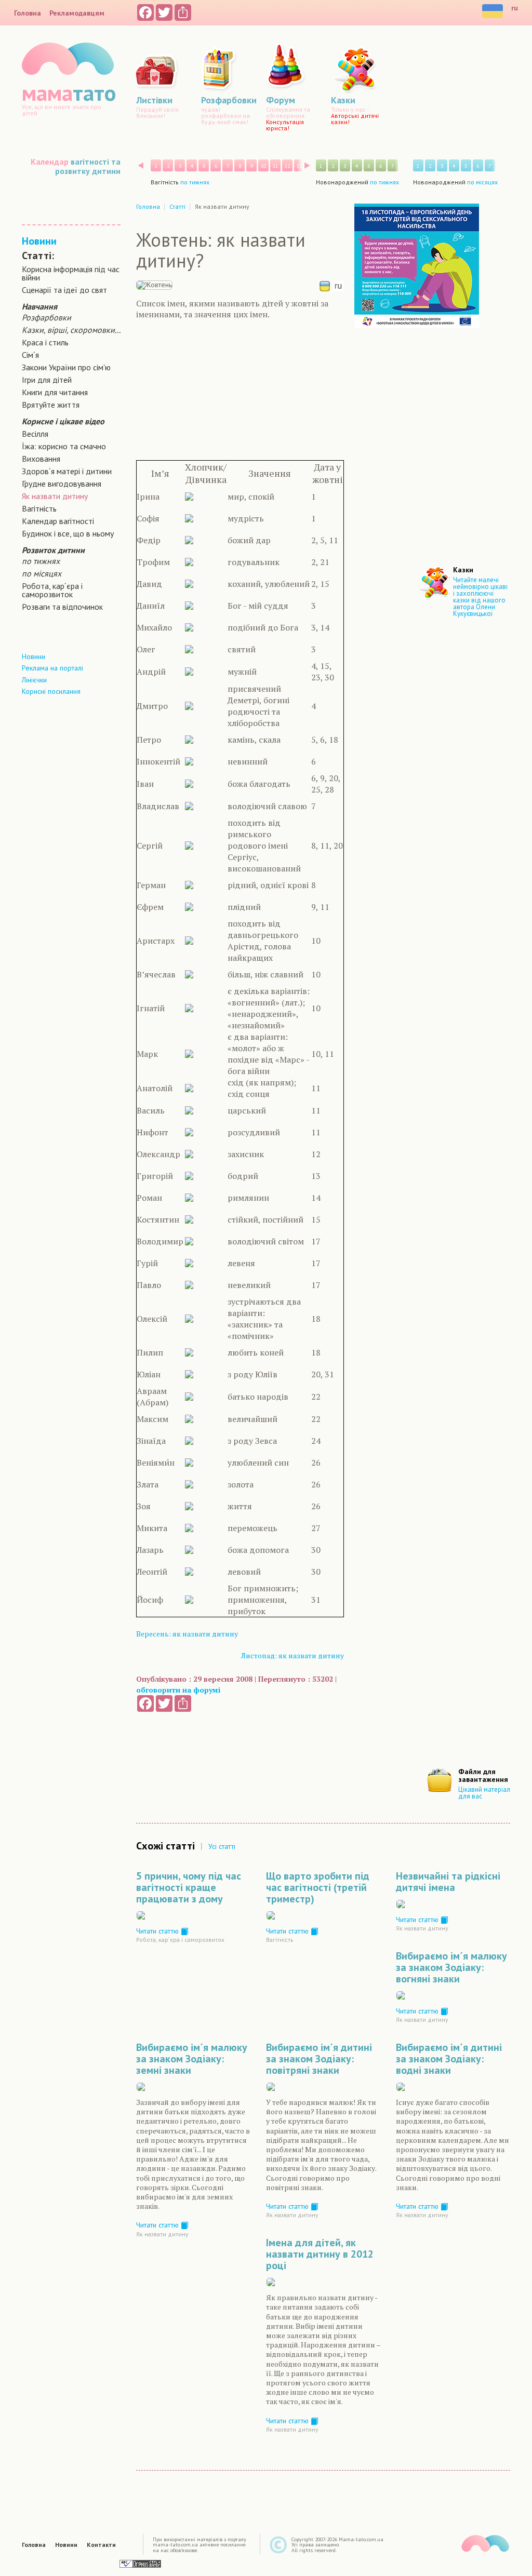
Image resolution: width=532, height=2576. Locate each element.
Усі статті (222, 1846)
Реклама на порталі (52, 668)
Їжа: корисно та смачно (64, 446)
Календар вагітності (58, 521)
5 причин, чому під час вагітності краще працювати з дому (189, 1887)
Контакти (101, 2545)
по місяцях (42, 573)
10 (263, 166)
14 (311, 166)
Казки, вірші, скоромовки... (71, 330)
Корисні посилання (51, 691)
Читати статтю (158, 1931)
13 (299, 166)
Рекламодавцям (77, 13)
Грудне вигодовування (62, 484)
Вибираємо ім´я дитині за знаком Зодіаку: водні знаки (449, 2059)
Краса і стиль (45, 342)
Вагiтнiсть (39, 508)
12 (287, 166)
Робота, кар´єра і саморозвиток (52, 590)
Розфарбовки (46, 317)
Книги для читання (55, 392)
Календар (50, 162)
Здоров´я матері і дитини (67, 471)
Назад (141, 165)
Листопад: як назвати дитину (292, 1655)
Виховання (41, 459)
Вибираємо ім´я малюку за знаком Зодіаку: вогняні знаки (451, 1967)
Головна (28, 13)
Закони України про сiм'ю (66, 367)
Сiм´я (30, 355)
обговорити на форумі (178, 1690)
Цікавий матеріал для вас (484, 1793)
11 (275, 166)
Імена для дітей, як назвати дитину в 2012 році (320, 2254)
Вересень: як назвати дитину (187, 1634)
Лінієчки (34, 680)
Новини (39, 241)
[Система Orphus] (140, 2563)
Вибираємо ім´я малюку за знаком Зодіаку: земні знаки (192, 2059)
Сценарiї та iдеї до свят (64, 290)
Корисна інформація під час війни (71, 273)
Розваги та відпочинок (62, 607)
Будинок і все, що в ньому (68, 533)
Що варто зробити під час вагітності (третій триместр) (318, 1887)
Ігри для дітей (47, 380)
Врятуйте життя (51, 405)
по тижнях (41, 561)
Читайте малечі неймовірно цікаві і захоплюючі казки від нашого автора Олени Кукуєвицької (480, 597)
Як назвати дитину (55, 496)
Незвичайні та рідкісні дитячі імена (448, 1882)
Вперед (307, 165)
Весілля (35, 434)
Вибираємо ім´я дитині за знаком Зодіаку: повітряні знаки (319, 2059)
